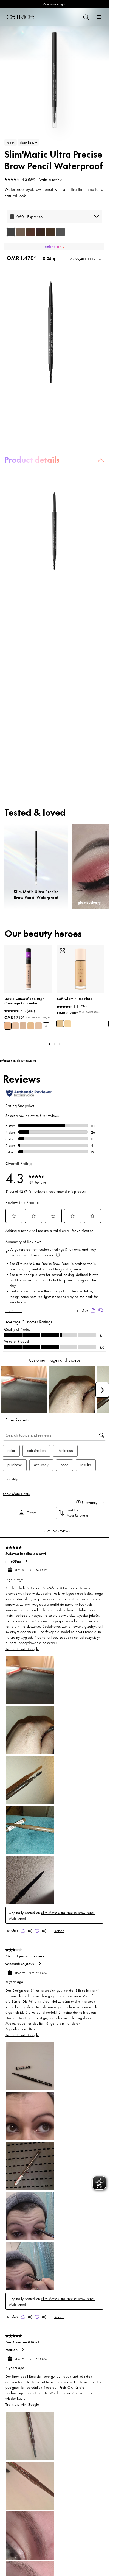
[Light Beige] (8, 1026)
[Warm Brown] (50, 232)
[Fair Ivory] (38, 1026)
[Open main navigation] (99, 17)
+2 (46, 1026)
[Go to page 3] (60, 1044)
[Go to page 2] (55, 1044)
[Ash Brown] (60, 232)
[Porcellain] (23, 1026)
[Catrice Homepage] (20, 17)
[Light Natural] (31, 1026)
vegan (11, 142)
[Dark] (21, 232)
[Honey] (15, 1026)
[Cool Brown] (31, 232)
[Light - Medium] (60, 1024)
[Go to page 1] (50, 1044)
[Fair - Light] (68, 1024)
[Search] (86, 17)
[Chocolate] (41, 232)
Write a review (51, 179)
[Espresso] (11, 232)
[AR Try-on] (63, 951)
